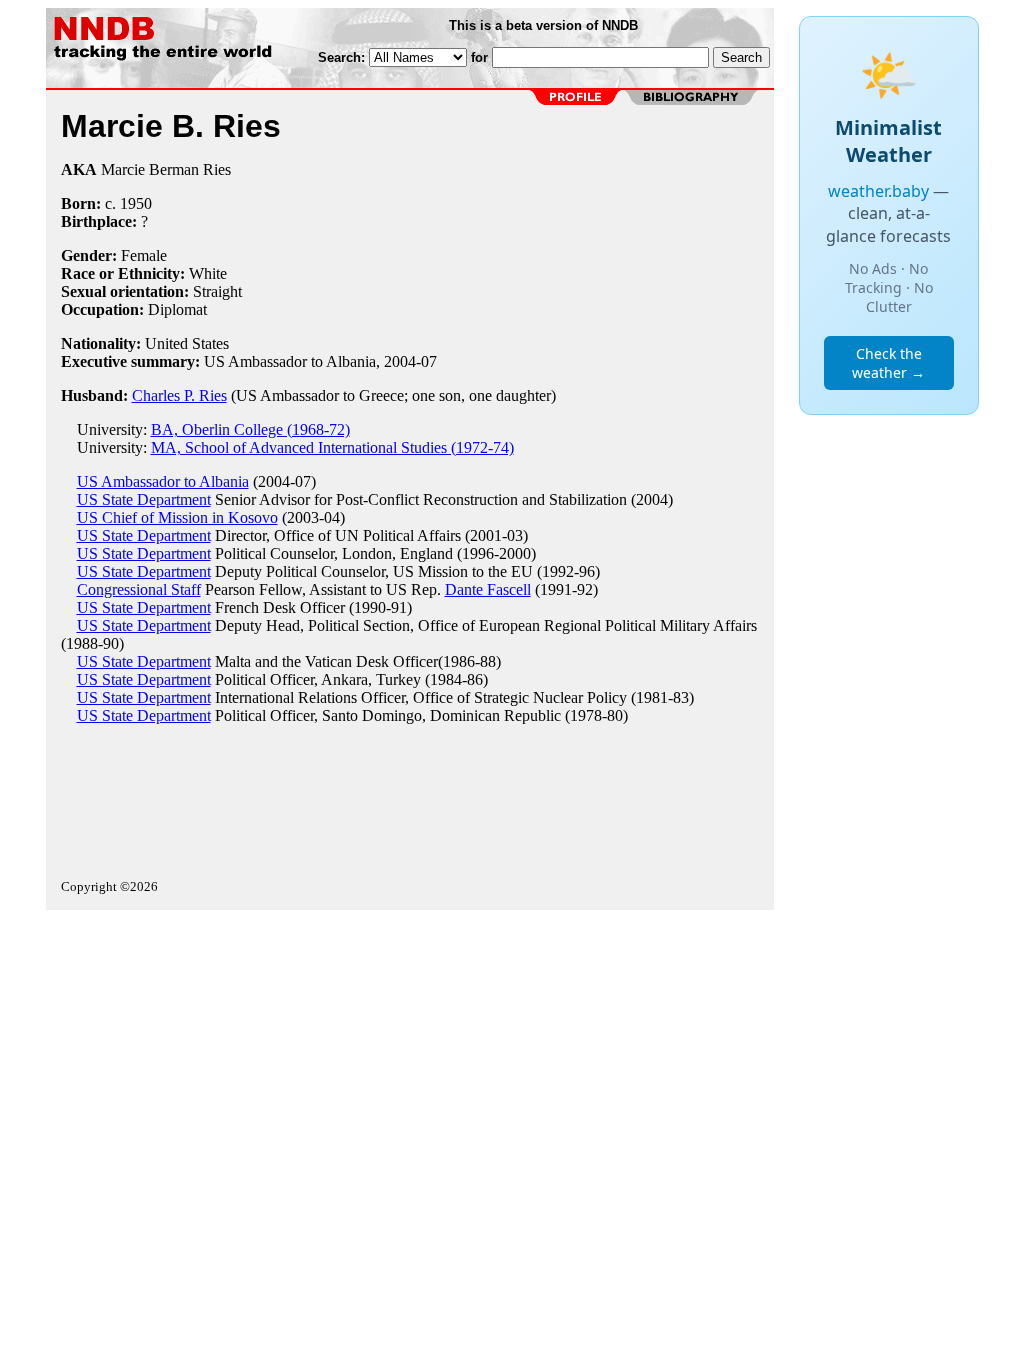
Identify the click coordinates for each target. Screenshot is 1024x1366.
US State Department (144, 499)
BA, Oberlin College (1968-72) (250, 429)
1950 (136, 203)
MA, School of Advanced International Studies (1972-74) (332, 447)
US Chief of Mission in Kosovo (177, 517)
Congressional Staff (139, 589)
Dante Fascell (488, 589)
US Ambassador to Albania (163, 481)
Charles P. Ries (179, 395)
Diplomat (177, 309)
